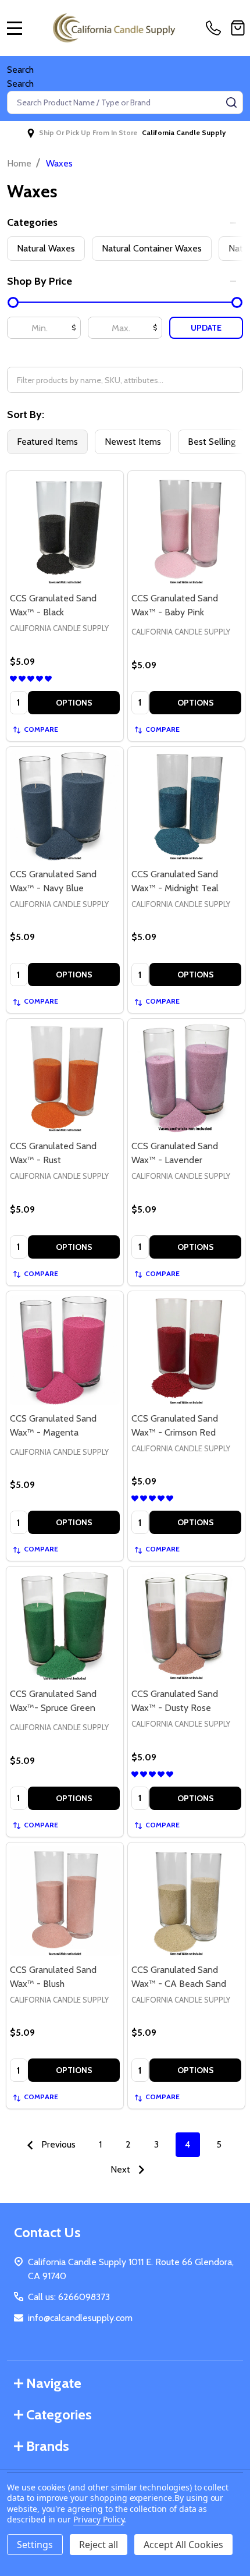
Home (19, 163)
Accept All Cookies (183, 2545)
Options (74, 703)
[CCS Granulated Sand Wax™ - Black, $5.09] (65, 529)
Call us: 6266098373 (69, 2297)
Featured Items (47, 442)
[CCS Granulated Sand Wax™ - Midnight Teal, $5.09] (186, 805)
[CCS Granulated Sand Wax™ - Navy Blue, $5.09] (65, 805)
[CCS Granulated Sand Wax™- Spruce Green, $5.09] (65, 1625)
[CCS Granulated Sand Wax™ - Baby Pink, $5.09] (186, 529)
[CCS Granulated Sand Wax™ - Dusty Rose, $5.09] (186, 1625)
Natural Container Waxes (152, 248)
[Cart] (238, 28)
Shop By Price (40, 281)
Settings (35, 2545)
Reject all (99, 2545)
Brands (48, 2446)
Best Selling (212, 442)
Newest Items (133, 442)
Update (206, 328)
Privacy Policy (99, 2519)
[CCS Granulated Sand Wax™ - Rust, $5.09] (65, 1077)
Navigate (54, 2383)
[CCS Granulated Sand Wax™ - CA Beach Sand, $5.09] (186, 1901)
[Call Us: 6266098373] (216, 28)
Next (122, 2169)
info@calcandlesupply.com (80, 2318)
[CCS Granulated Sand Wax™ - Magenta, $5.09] (65, 1350)
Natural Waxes (46, 248)
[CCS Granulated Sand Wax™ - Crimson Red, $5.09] (186, 1350)
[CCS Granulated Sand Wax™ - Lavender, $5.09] (186, 1077)
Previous (57, 2144)
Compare (41, 729)
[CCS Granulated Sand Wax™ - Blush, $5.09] (65, 1901)
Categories (32, 222)
